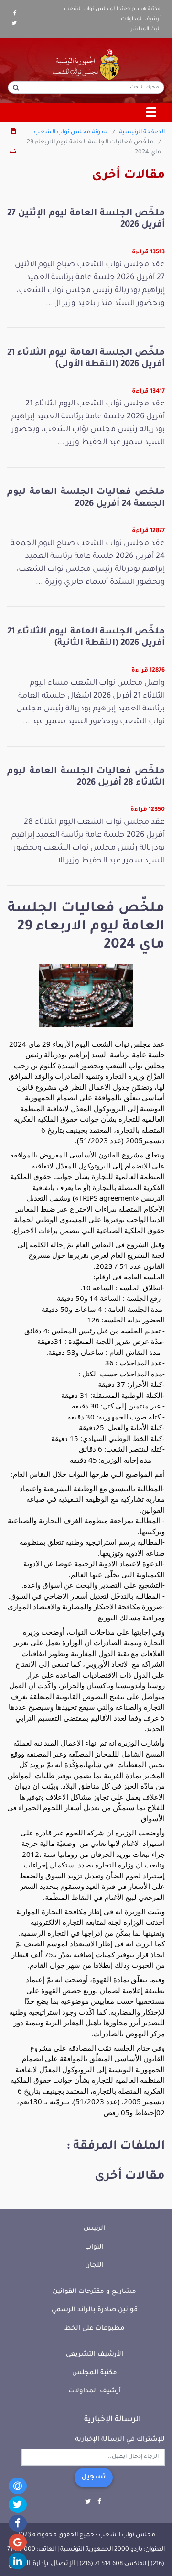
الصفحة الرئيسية (142, 132)
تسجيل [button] (94, 2478)
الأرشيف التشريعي (95, 2354)
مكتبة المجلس (95, 2373)
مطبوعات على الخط (95, 2329)
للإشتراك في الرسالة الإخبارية (120, 2440)
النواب (94, 2247)
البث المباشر (146, 29)
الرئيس (94, 2229)
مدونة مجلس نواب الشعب (71, 132)
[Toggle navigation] (151, 113)
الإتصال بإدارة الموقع (42, 2564)
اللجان (94, 2265)
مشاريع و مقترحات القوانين (94, 2292)
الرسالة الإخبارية (113, 2420)
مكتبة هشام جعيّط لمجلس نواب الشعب (112, 9)
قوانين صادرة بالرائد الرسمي (95, 2310)
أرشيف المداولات (141, 19)
